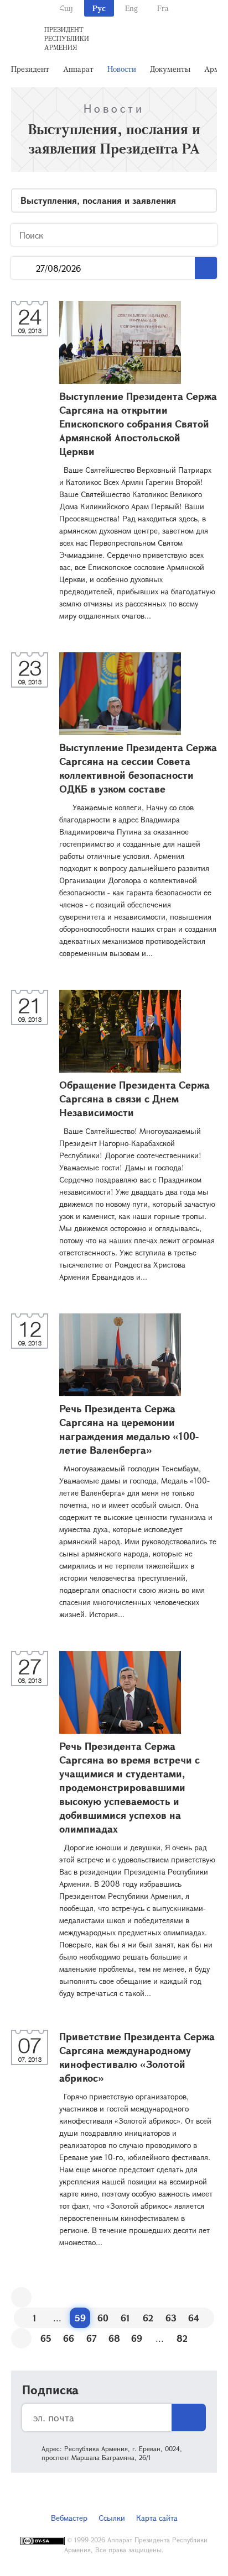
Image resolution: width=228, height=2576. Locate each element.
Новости (122, 69)
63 (171, 2318)
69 (137, 2338)
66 (69, 2338)
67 (92, 2338)
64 (194, 2318)
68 (114, 2338)
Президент (30, 69)
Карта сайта (157, 2518)
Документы (170, 69)
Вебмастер (69, 2518)
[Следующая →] (21, 2338)
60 (103, 2318)
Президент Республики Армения (67, 38)
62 (148, 2318)
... (24, 268)
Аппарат (78, 69)
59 (80, 2318)
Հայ (66, 8)
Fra (163, 8)
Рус (99, 8)
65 (46, 2338)
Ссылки (112, 2518)
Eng (131, 8)
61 (125, 2318)
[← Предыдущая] (21, 2297)
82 (182, 2338)
